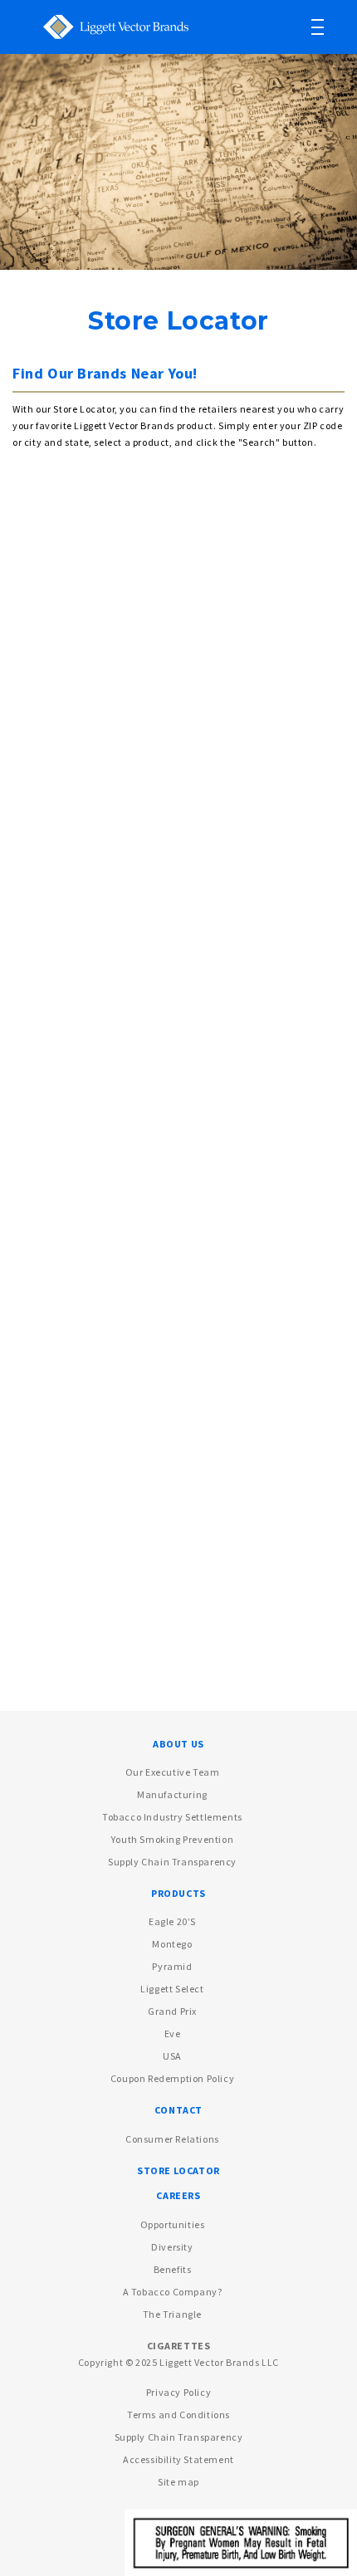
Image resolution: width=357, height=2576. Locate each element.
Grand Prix (172, 2011)
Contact (178, 2110)
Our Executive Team (173, 1772)
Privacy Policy (178, 2392)
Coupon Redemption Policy (172, 2078)
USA (172, 2056)
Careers (178, 2195)
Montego (172, 1944)
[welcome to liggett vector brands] (107, 25)
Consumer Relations (172, 2139)
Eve (173, 2033)
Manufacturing (172, 1794)
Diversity (172, 2247)
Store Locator (178, 2170)
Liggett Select (172, 1989)
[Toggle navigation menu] (330, 27)
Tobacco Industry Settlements (172, 1817)
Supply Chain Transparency (172, 1862)
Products (178, 1893)
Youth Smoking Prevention (172, 1839)
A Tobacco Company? (173, 2292)
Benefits (173, 2269)
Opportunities (173, 2224)
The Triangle (172, 2314)
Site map (178, 2482)
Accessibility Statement (178, 2459)
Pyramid (172, 1966)
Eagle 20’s (172, 1921)
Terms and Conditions (178, 2415)
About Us (178, 1744)
